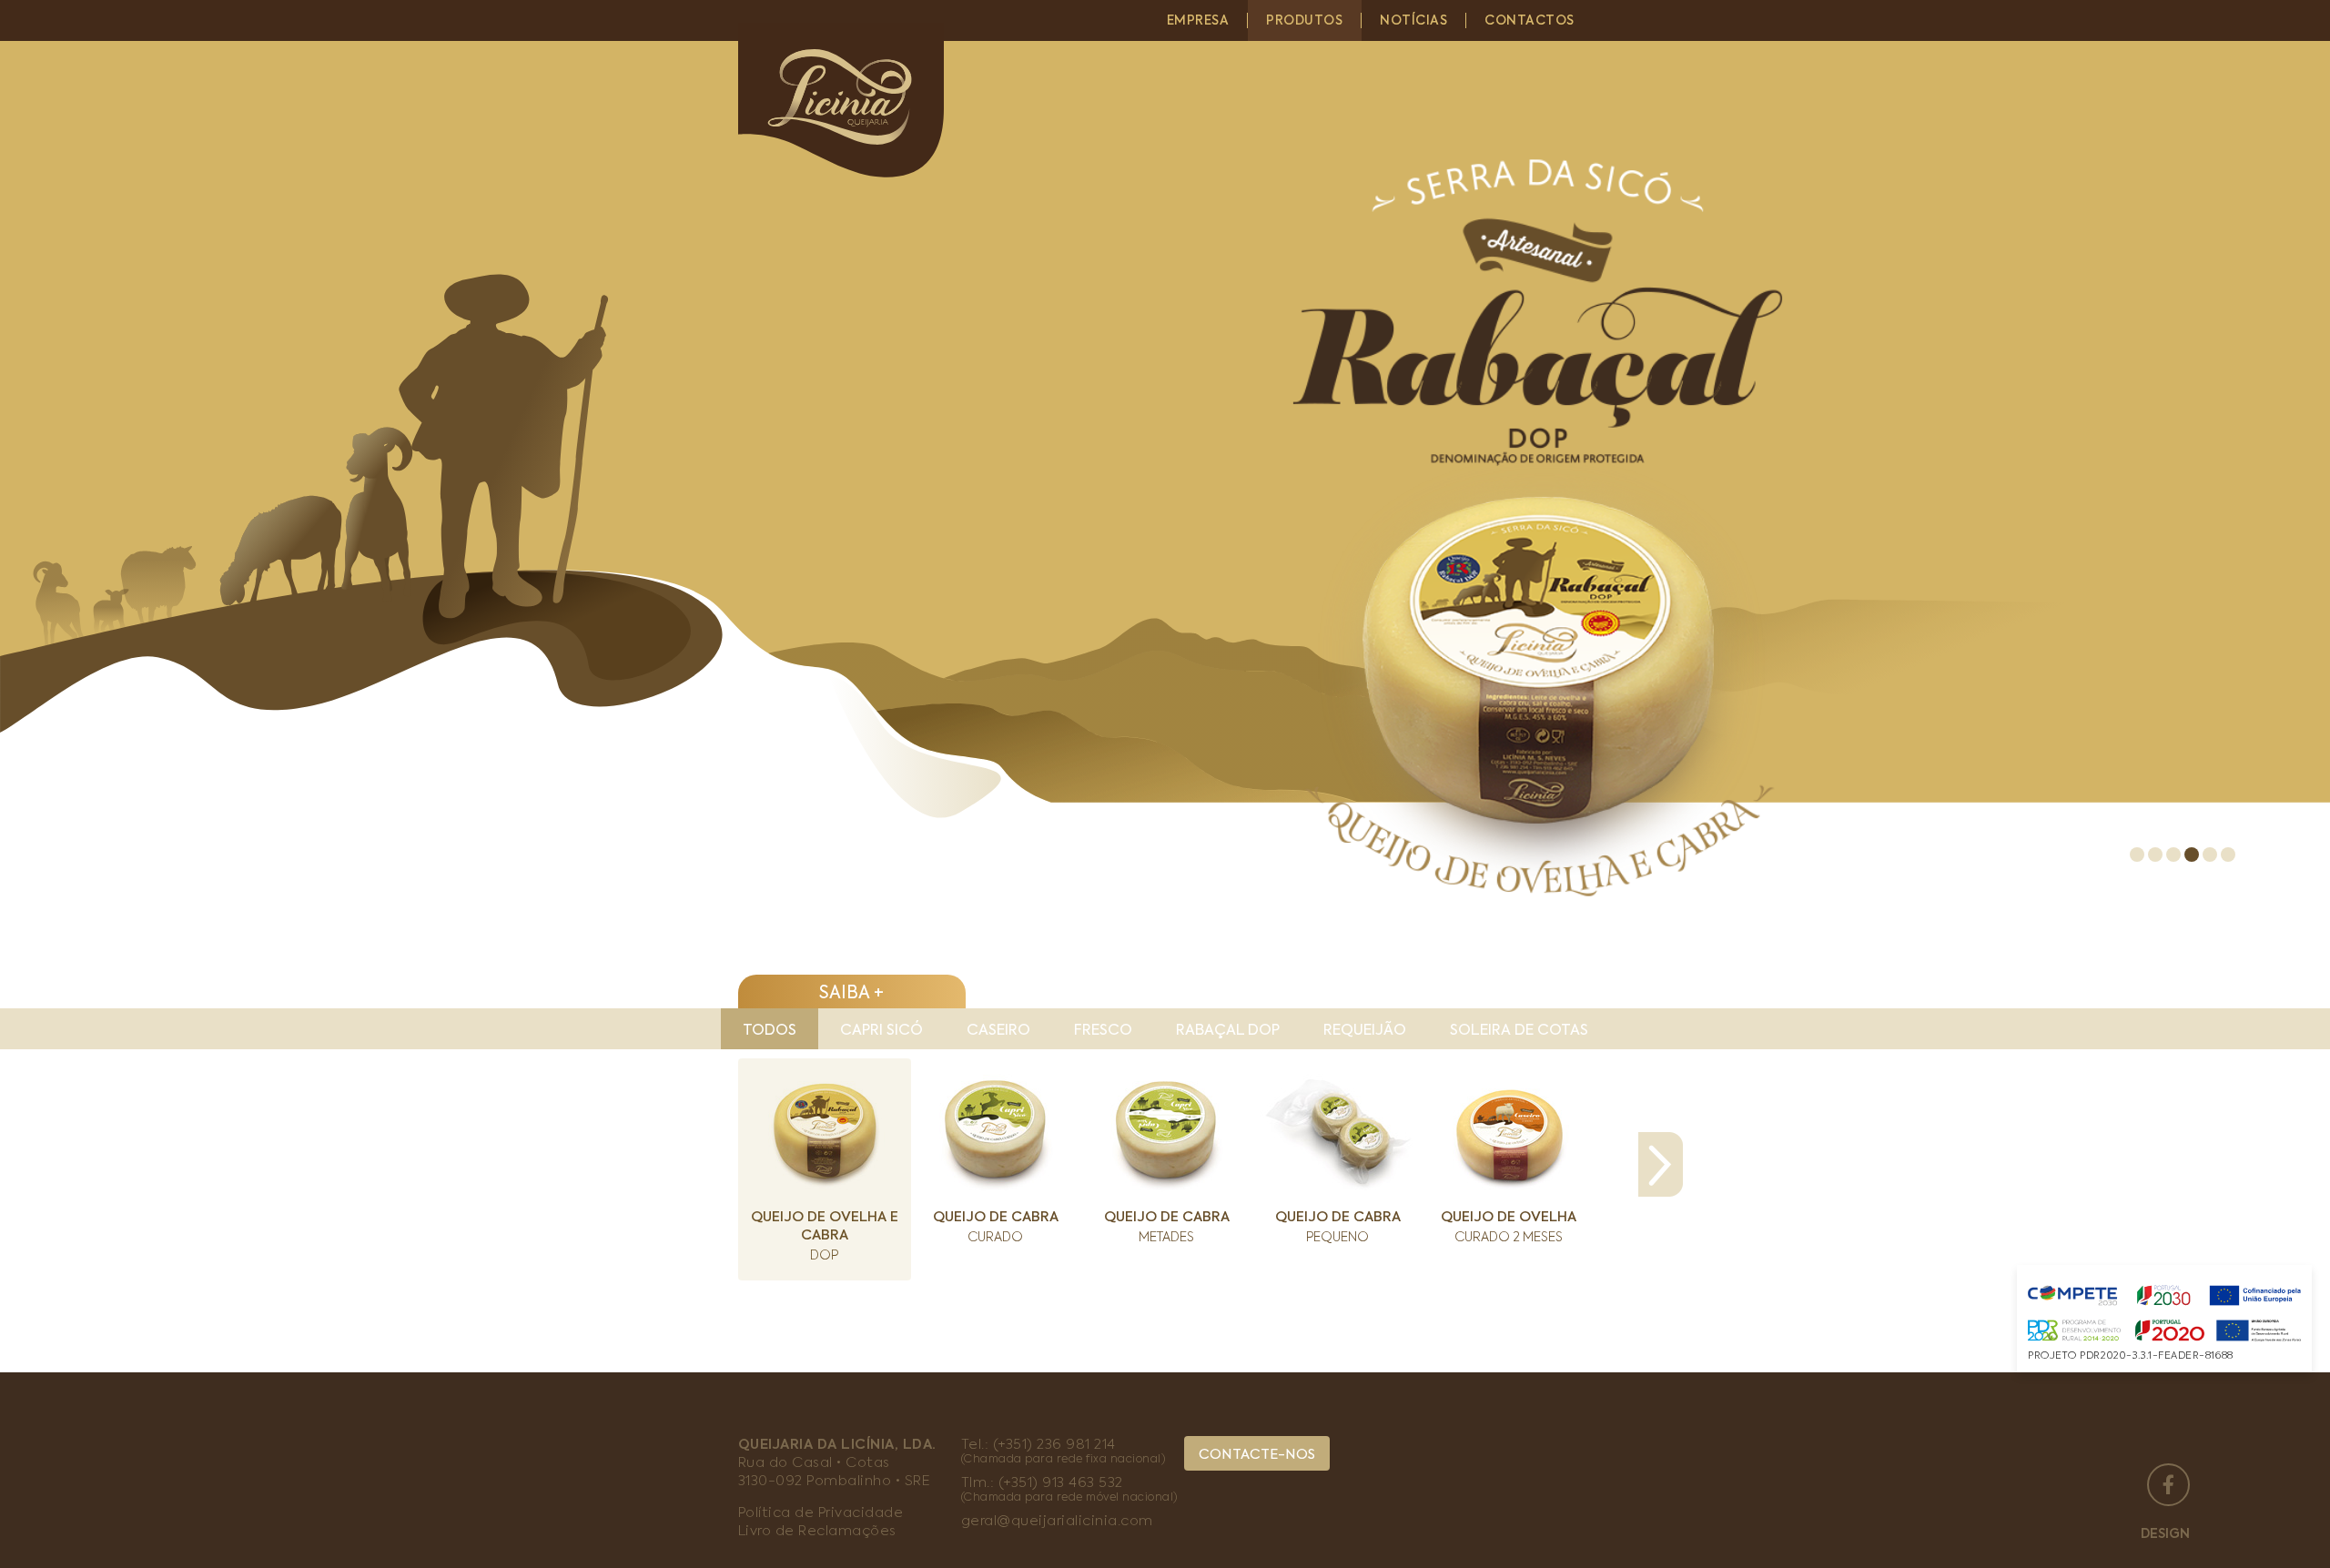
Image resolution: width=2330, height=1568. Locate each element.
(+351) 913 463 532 (1061, 1483)
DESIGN (2165, 1534)
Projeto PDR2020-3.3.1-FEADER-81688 (2131, 1356)
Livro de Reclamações (817, 1531)
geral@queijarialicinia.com (1057, 1521)
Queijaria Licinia (847, 100)
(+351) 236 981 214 (1054, 1445)
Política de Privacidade (821, 1513)
